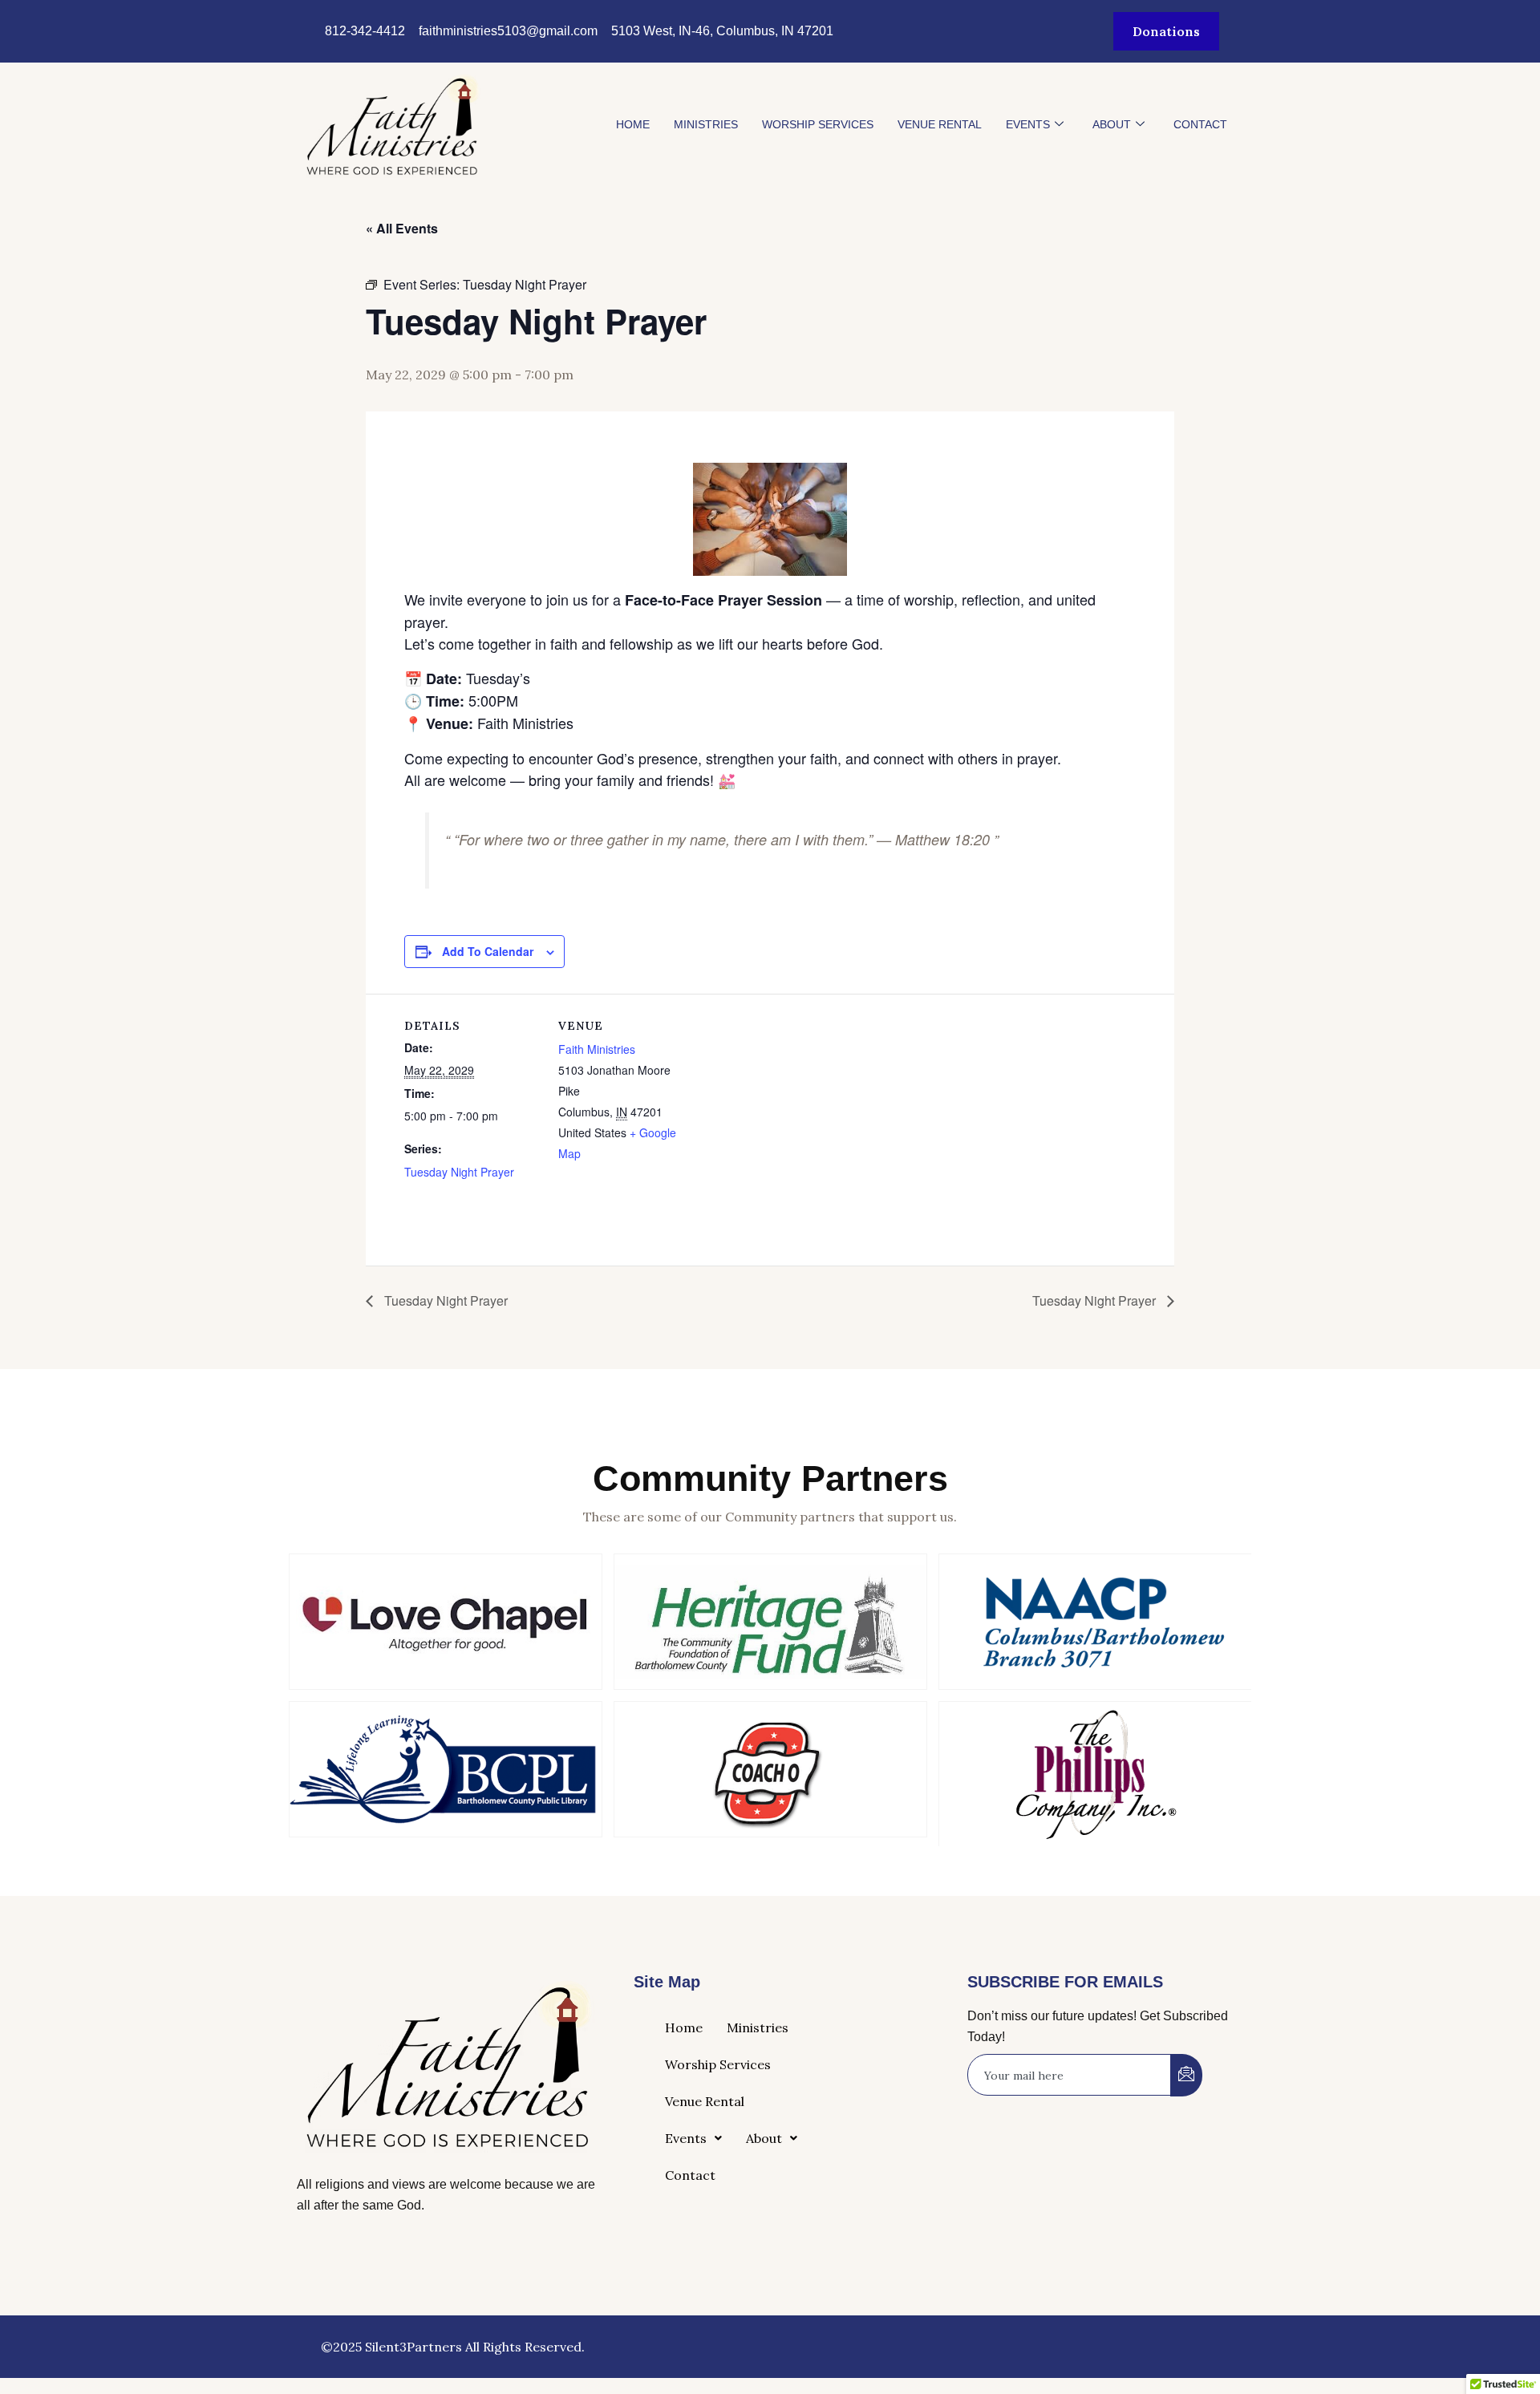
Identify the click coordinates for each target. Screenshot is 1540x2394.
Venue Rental (940, 124)
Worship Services (818, 124)
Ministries (706, 124)
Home (633, 124)
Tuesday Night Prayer (459, 1172)
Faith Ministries (597, 1049)
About (1112, 124)
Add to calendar (488, 951)
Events (1028, 124)
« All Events (402, 228)
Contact (1200, 124)
